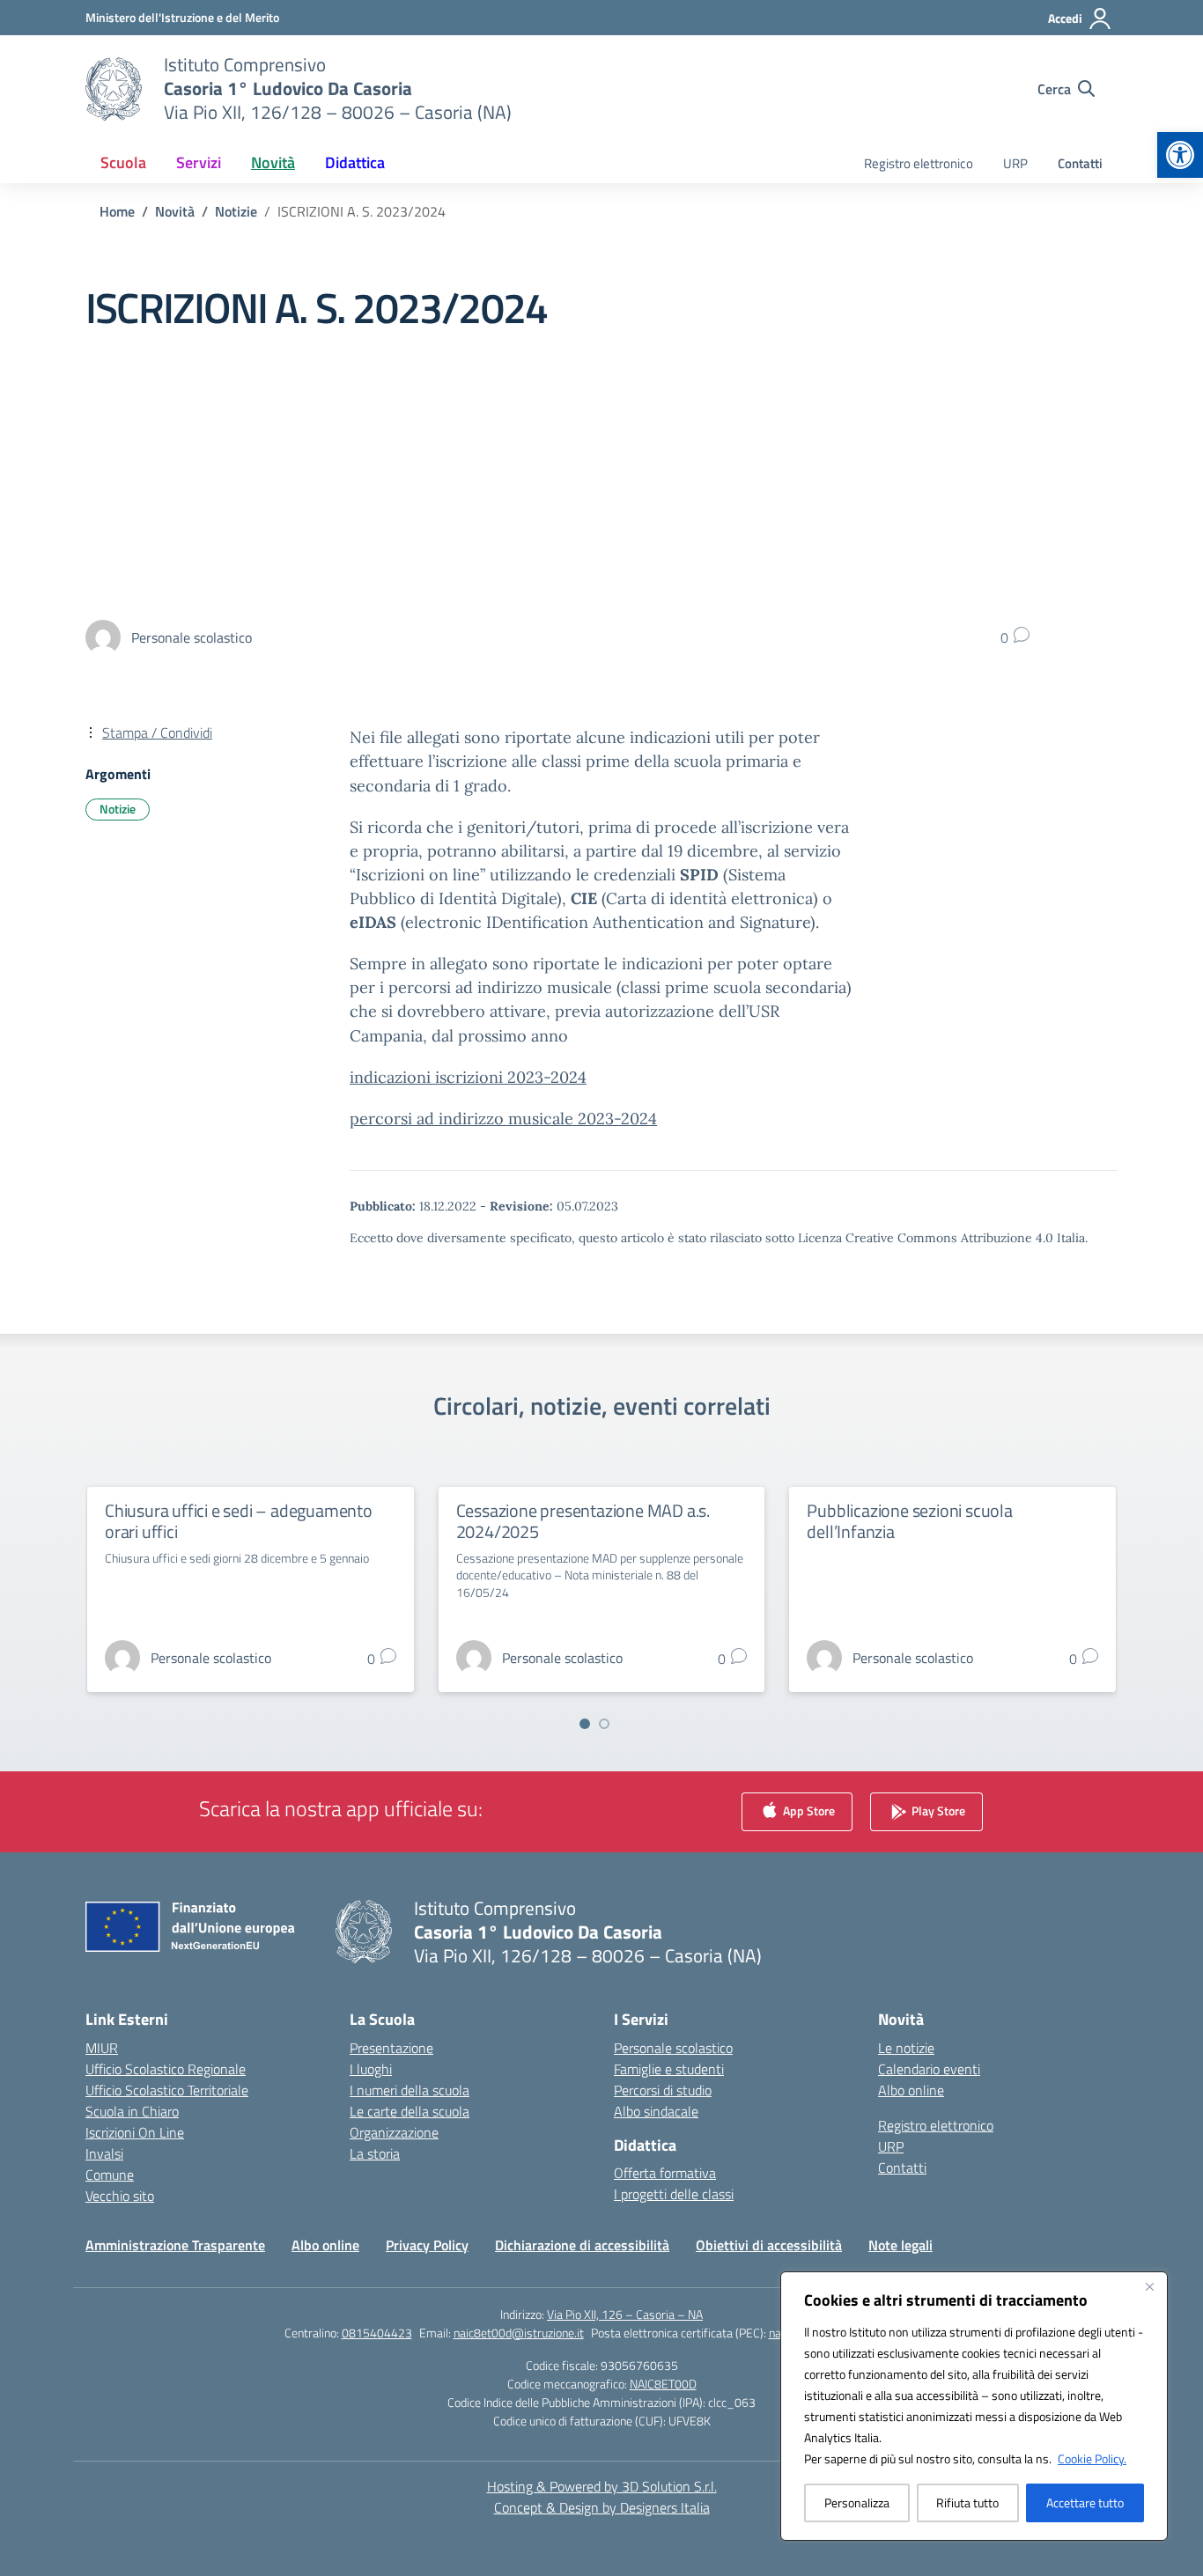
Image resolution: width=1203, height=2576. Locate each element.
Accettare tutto (1085, 2502)
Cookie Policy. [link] (1092, 2458)
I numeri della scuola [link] (410, 2090)
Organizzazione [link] (394, 2132)
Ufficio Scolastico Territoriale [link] (167, 2090)
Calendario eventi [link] (929, 2069)
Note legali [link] (900, 2245)
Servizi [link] (199, 162)
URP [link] (1015, 163)
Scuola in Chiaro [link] (132, 2111)
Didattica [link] (355, 162)
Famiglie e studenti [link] (669, 2069)
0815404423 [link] (377, 2333)
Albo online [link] (911, 2090)
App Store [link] (808, 1810)
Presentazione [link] (391, 2048)
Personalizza (857, 2502)
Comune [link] (110, 2175)
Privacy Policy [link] (427, 2245)
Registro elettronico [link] (919, 163)
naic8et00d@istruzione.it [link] (519, 2333)
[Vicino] (1149, 2286)
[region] (974, 2406)
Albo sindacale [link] (656, 2111)
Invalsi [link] (104, 2153)
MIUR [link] (102, 2048)
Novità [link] (273, 162)
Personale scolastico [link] (673, 2048)
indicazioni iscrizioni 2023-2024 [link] (468, 1077)
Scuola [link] (123, 162)
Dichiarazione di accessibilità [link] (582, 2245)
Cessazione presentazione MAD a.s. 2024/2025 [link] (583, 1521)
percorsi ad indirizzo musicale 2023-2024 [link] (503, 1119)
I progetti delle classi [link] (674, 2194)
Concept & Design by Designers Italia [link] (602, 2507)
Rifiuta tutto (967, 2502)
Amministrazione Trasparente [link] (175, 2245)
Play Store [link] (937, 1810)
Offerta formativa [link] (665, 2173)
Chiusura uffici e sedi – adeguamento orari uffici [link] (239, 1521)
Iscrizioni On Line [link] (135, 2132)
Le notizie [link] (906, 2048)
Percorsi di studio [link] (663, 2090)
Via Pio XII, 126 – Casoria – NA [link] (625, 2314)
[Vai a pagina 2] (604, 1724)
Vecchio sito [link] (120, 2196)
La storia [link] (375, 2153)
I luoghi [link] (371, 2069)
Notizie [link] (118, 809)
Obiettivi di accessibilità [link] (769, 2245)
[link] (1180, 155)
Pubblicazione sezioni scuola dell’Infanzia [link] (909, 1521)
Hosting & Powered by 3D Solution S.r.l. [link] (602, 2486)
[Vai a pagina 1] (585, 1724)
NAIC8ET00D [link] (663, 2384)
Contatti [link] (1080, 163)
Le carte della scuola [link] (410, 2111)
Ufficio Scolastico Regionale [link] (166, 2069)
